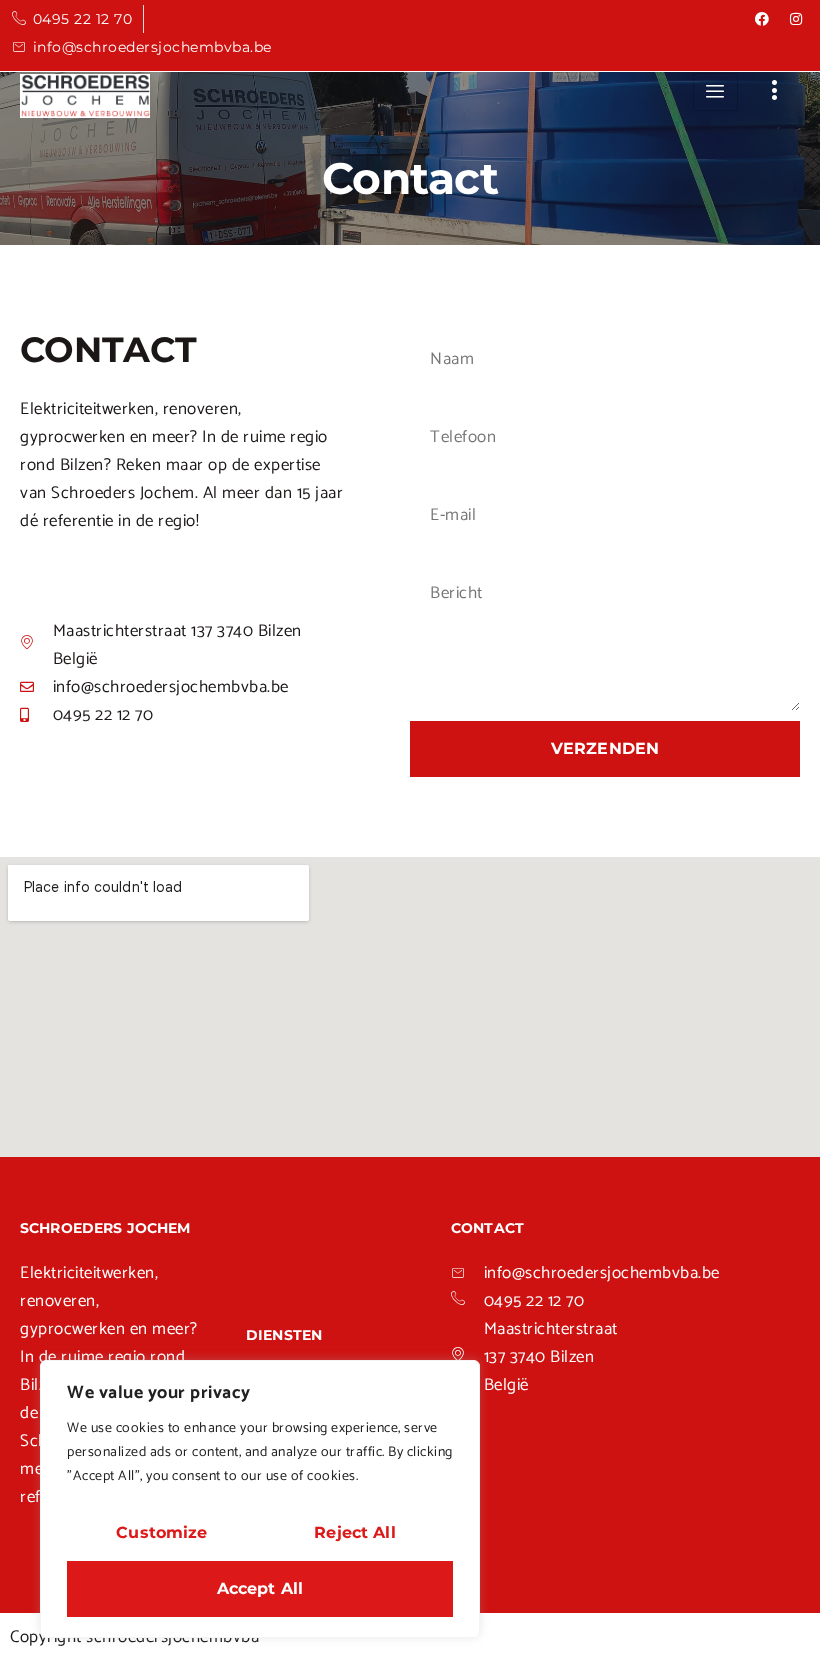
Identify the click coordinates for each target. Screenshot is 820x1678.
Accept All (260, 1588)
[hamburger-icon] (715, 92)
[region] (260, 1499)
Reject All (355, 1532)
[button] (775, 92)
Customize (161, 1532)
